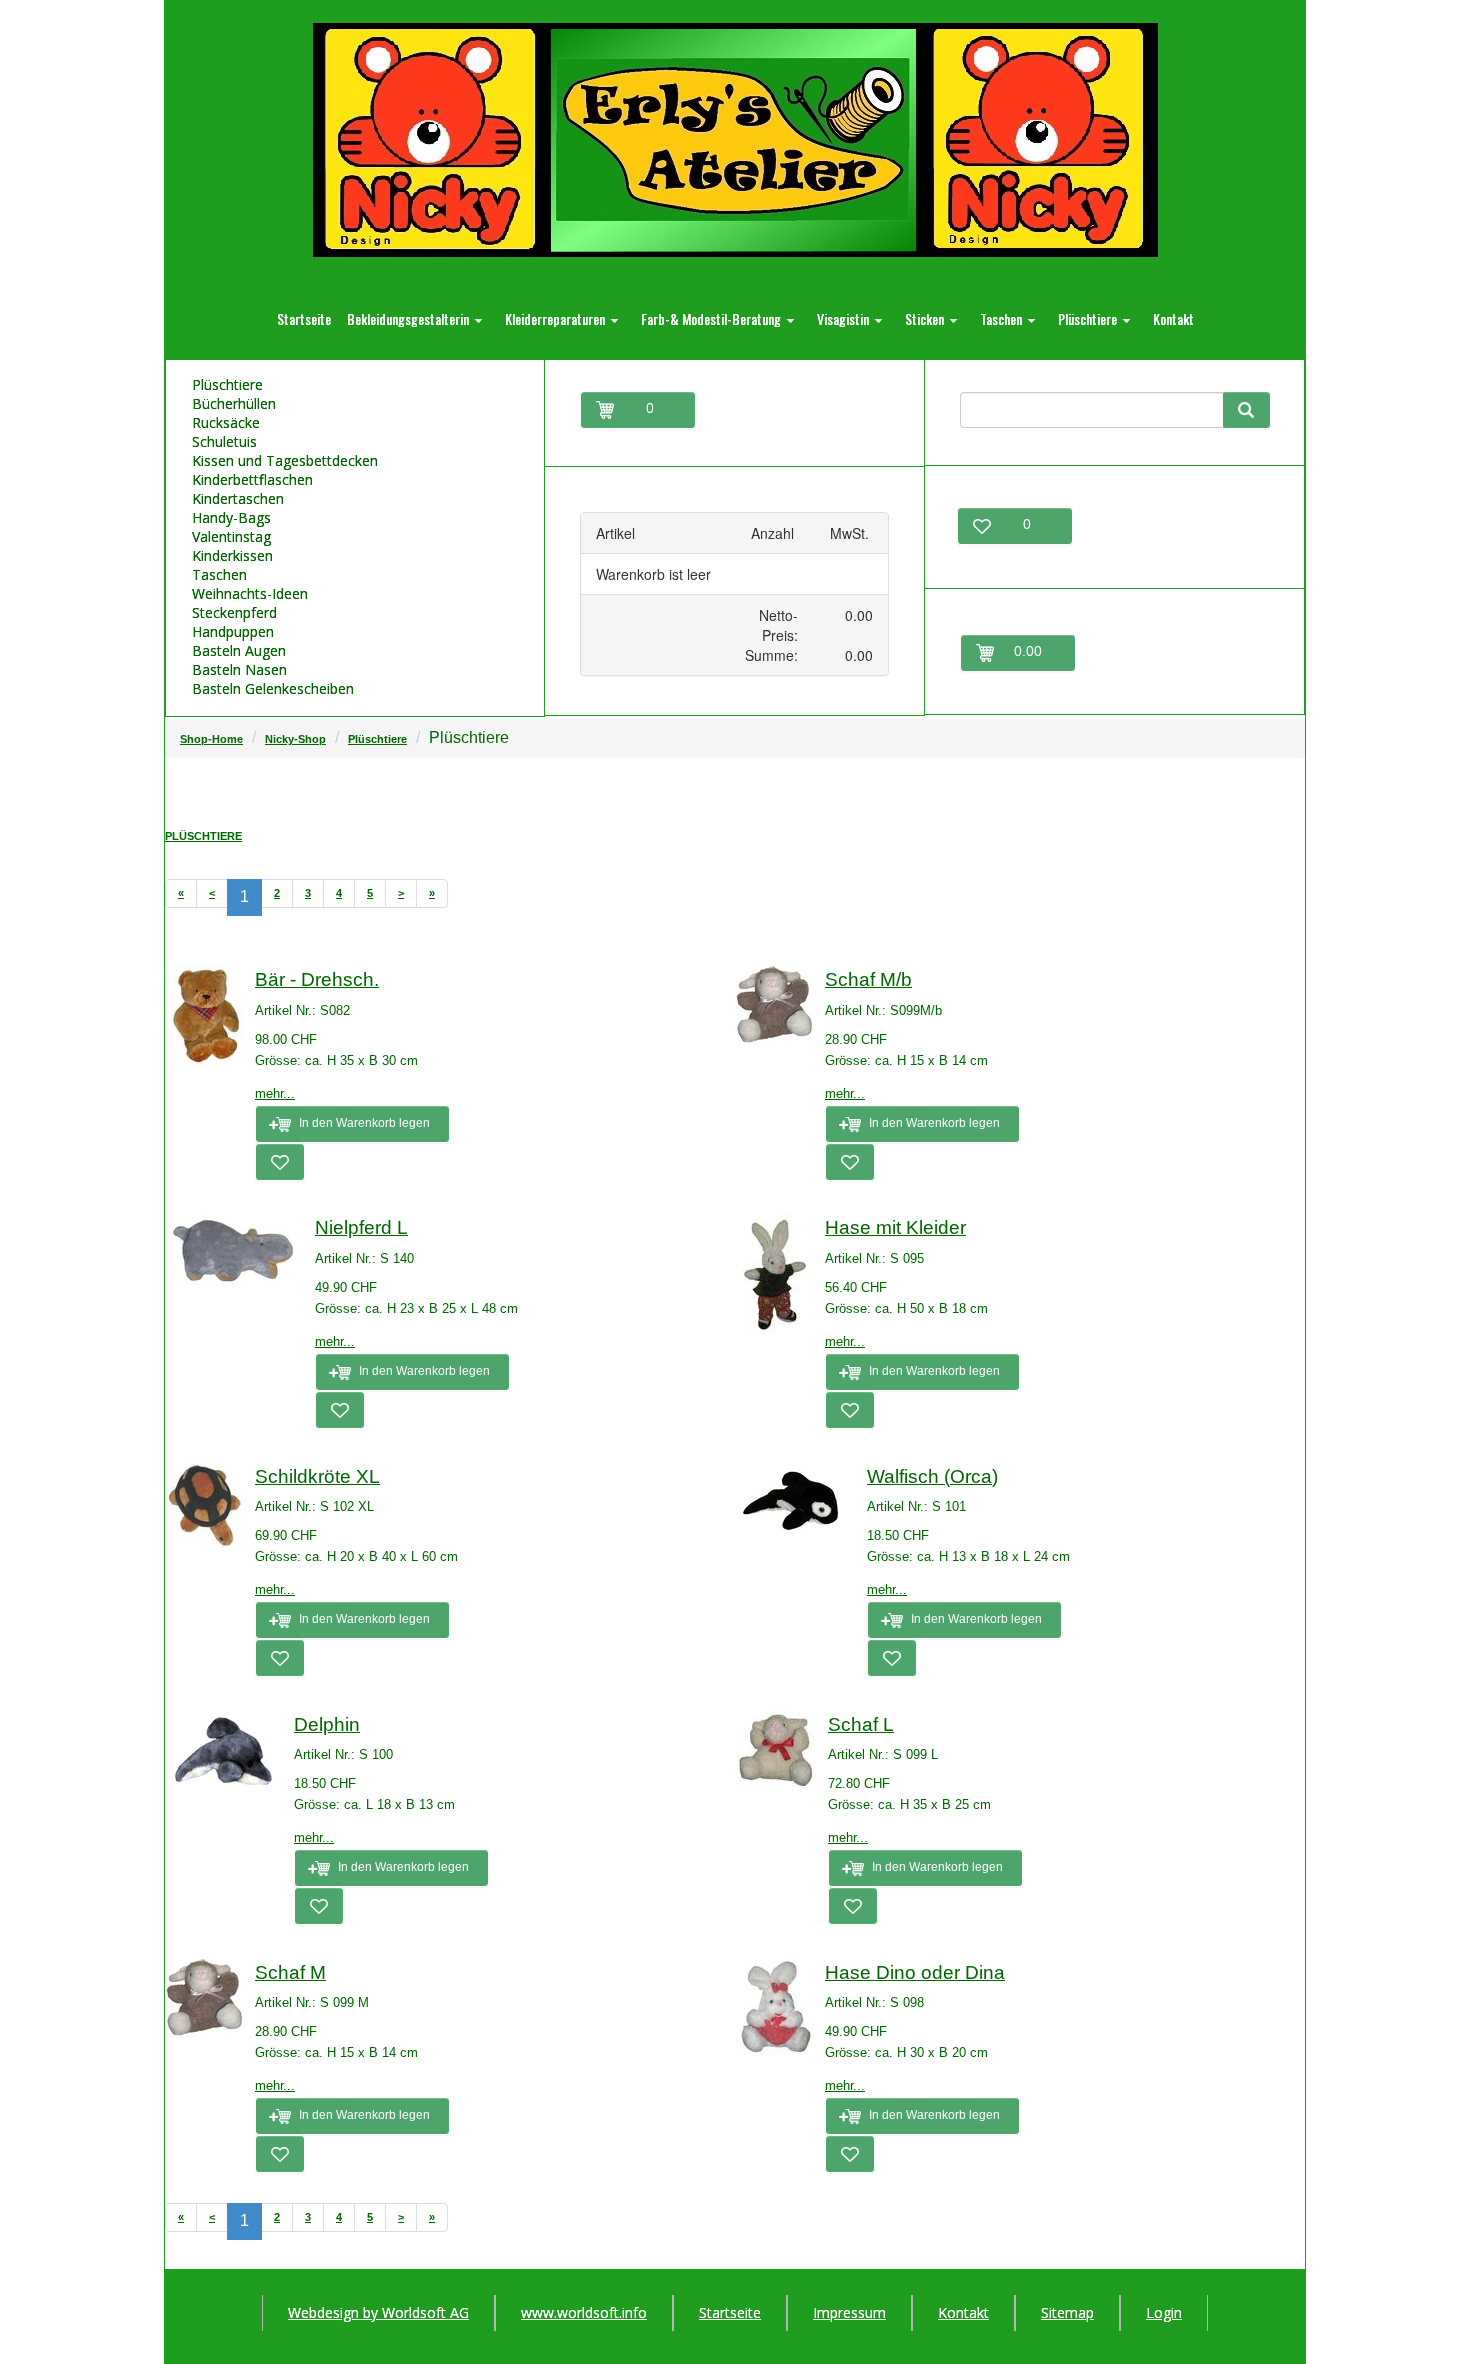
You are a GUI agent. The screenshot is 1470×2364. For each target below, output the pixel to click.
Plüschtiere (377, 739)
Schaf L (861, 1724)
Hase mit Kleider (895, 1227)
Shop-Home (211, 739)
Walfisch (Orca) (932, 1476)
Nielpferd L (361, 1227)
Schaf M (290, 1972)
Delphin (327, 1724)
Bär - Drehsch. (317, 979)
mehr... (275, 1093)
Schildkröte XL (317, 1476)
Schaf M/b (868, 979)
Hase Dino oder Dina (915, 1972)
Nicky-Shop (295, 739)
